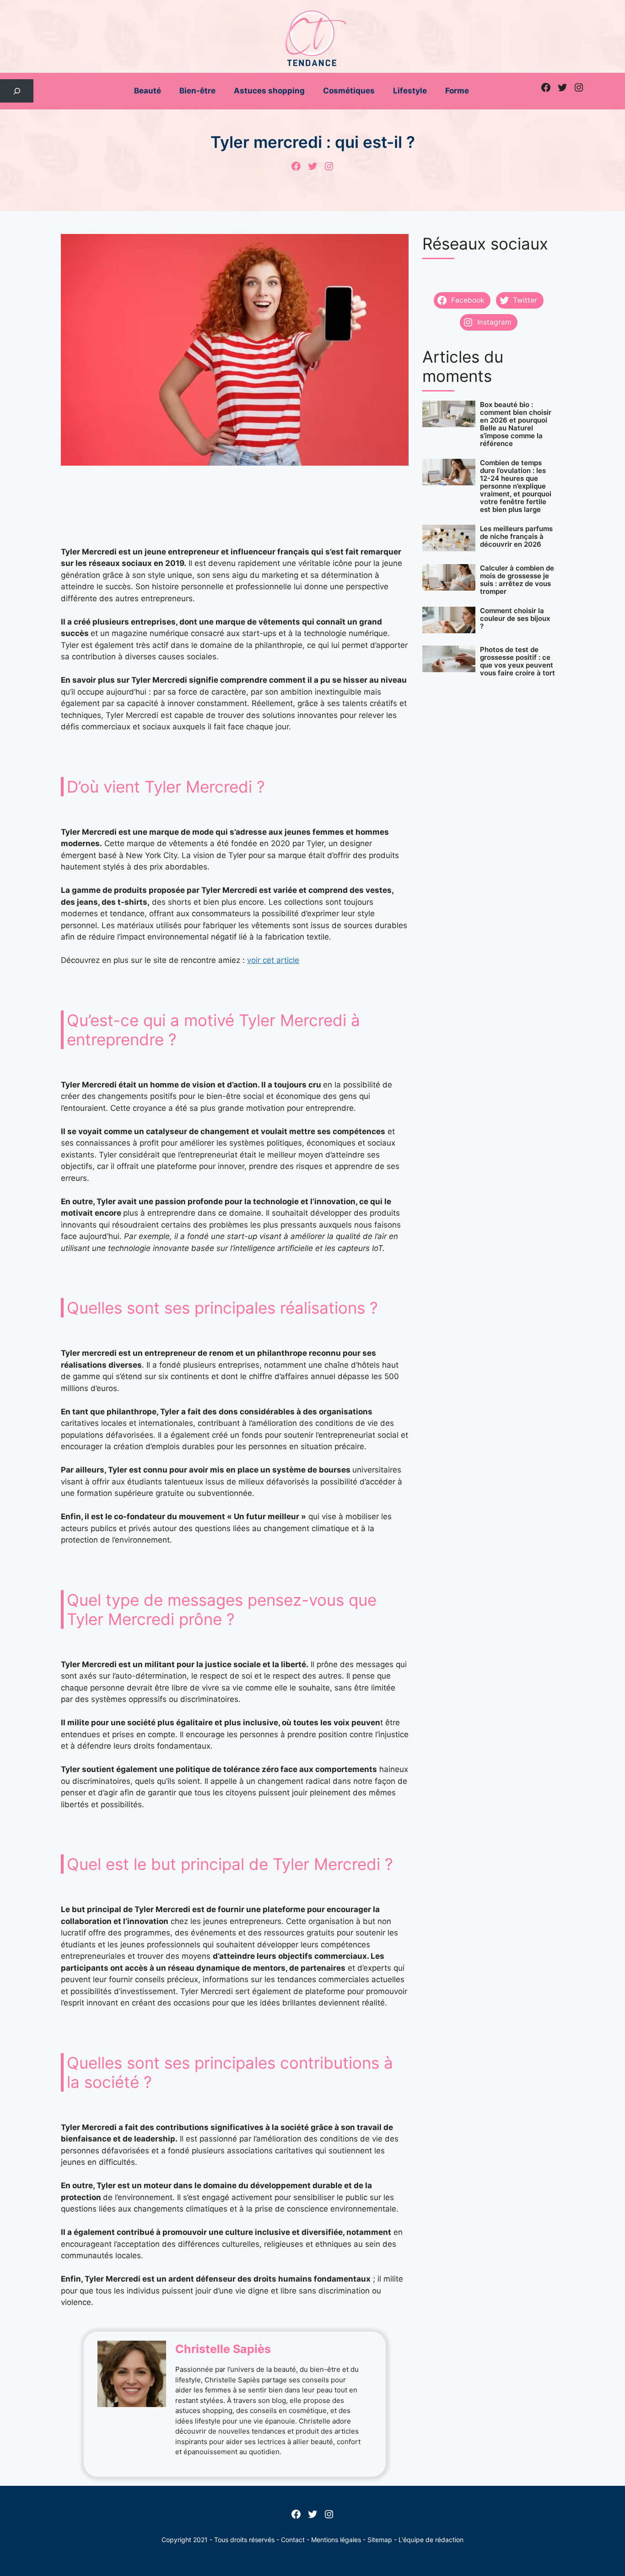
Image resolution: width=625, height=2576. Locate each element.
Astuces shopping (269, 91)
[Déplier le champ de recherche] (17, 91)
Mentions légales (336, 2540)
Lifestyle (410, 91)
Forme (457, 91)
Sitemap (380, 2540)
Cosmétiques (349, 91)
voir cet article (273, 960)
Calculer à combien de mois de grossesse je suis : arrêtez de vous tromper (517, 580)
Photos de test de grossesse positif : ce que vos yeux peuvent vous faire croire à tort (517, 661)
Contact (293, 2540)
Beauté (148, 91)
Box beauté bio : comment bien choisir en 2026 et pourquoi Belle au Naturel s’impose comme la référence (516, 424)
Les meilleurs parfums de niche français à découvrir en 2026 (516, 536)
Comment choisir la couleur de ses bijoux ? (515, 618)
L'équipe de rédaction (431, 2540)
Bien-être (197, 91)
